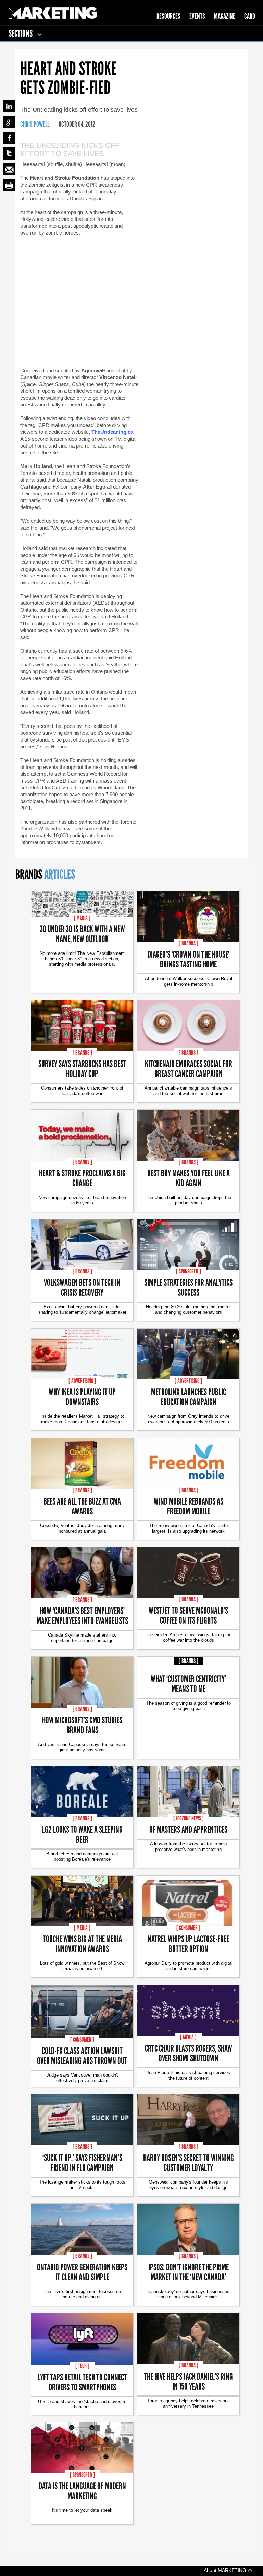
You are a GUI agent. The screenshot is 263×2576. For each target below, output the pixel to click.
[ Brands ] (189, 943)
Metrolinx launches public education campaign (189, 1397)
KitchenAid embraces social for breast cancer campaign (189, 1068)
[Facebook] (9, 138)
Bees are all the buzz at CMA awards (82, 1506)
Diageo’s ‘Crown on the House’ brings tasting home (189, 959)
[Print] (9, 185)
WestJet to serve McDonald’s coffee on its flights (188, 1615)
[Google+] (9, 122)
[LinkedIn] (9, 106)
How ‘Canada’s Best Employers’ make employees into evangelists (82, 1615)
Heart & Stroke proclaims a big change (82, 1178)
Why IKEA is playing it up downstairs (82, 1397)
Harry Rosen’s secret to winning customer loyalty (189, 2162)
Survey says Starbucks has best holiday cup (82, 1068)
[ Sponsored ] (189, 1271)
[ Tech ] (82, 2366)
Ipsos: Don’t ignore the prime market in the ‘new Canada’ (189, 2272)
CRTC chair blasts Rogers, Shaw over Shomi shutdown (189, 2053)
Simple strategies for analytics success (188, 1287)
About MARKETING (226, 2570)
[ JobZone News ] (189, 1818)
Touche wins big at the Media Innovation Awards (82, 1944)
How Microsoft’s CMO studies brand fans (82, 1725)
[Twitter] (9, 154)
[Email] (9, 169)
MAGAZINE (225, 16)
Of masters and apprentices (188, 1829)
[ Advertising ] (82, 1381)
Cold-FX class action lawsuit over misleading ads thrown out (82, 2055)
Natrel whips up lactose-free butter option (188, 1944)
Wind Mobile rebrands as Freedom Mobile (189, 1506)
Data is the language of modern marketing (82, 2491)
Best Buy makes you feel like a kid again (189, 1178)
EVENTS (197, 16)
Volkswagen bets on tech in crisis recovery (82, 1287)
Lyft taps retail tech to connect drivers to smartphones (82, 2382)
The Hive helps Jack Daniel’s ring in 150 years (188, 2381)
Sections (21, 33)
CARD (250, 16)
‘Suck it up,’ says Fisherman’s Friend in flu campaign (82, 2162)
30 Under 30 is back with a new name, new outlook (82, 934)
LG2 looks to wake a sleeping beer (82, 1834)
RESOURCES (168, 16)
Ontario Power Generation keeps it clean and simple (82, 2272)
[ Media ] (82, 918)
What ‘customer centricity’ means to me (188, 1683)
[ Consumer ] (188, 1928)
